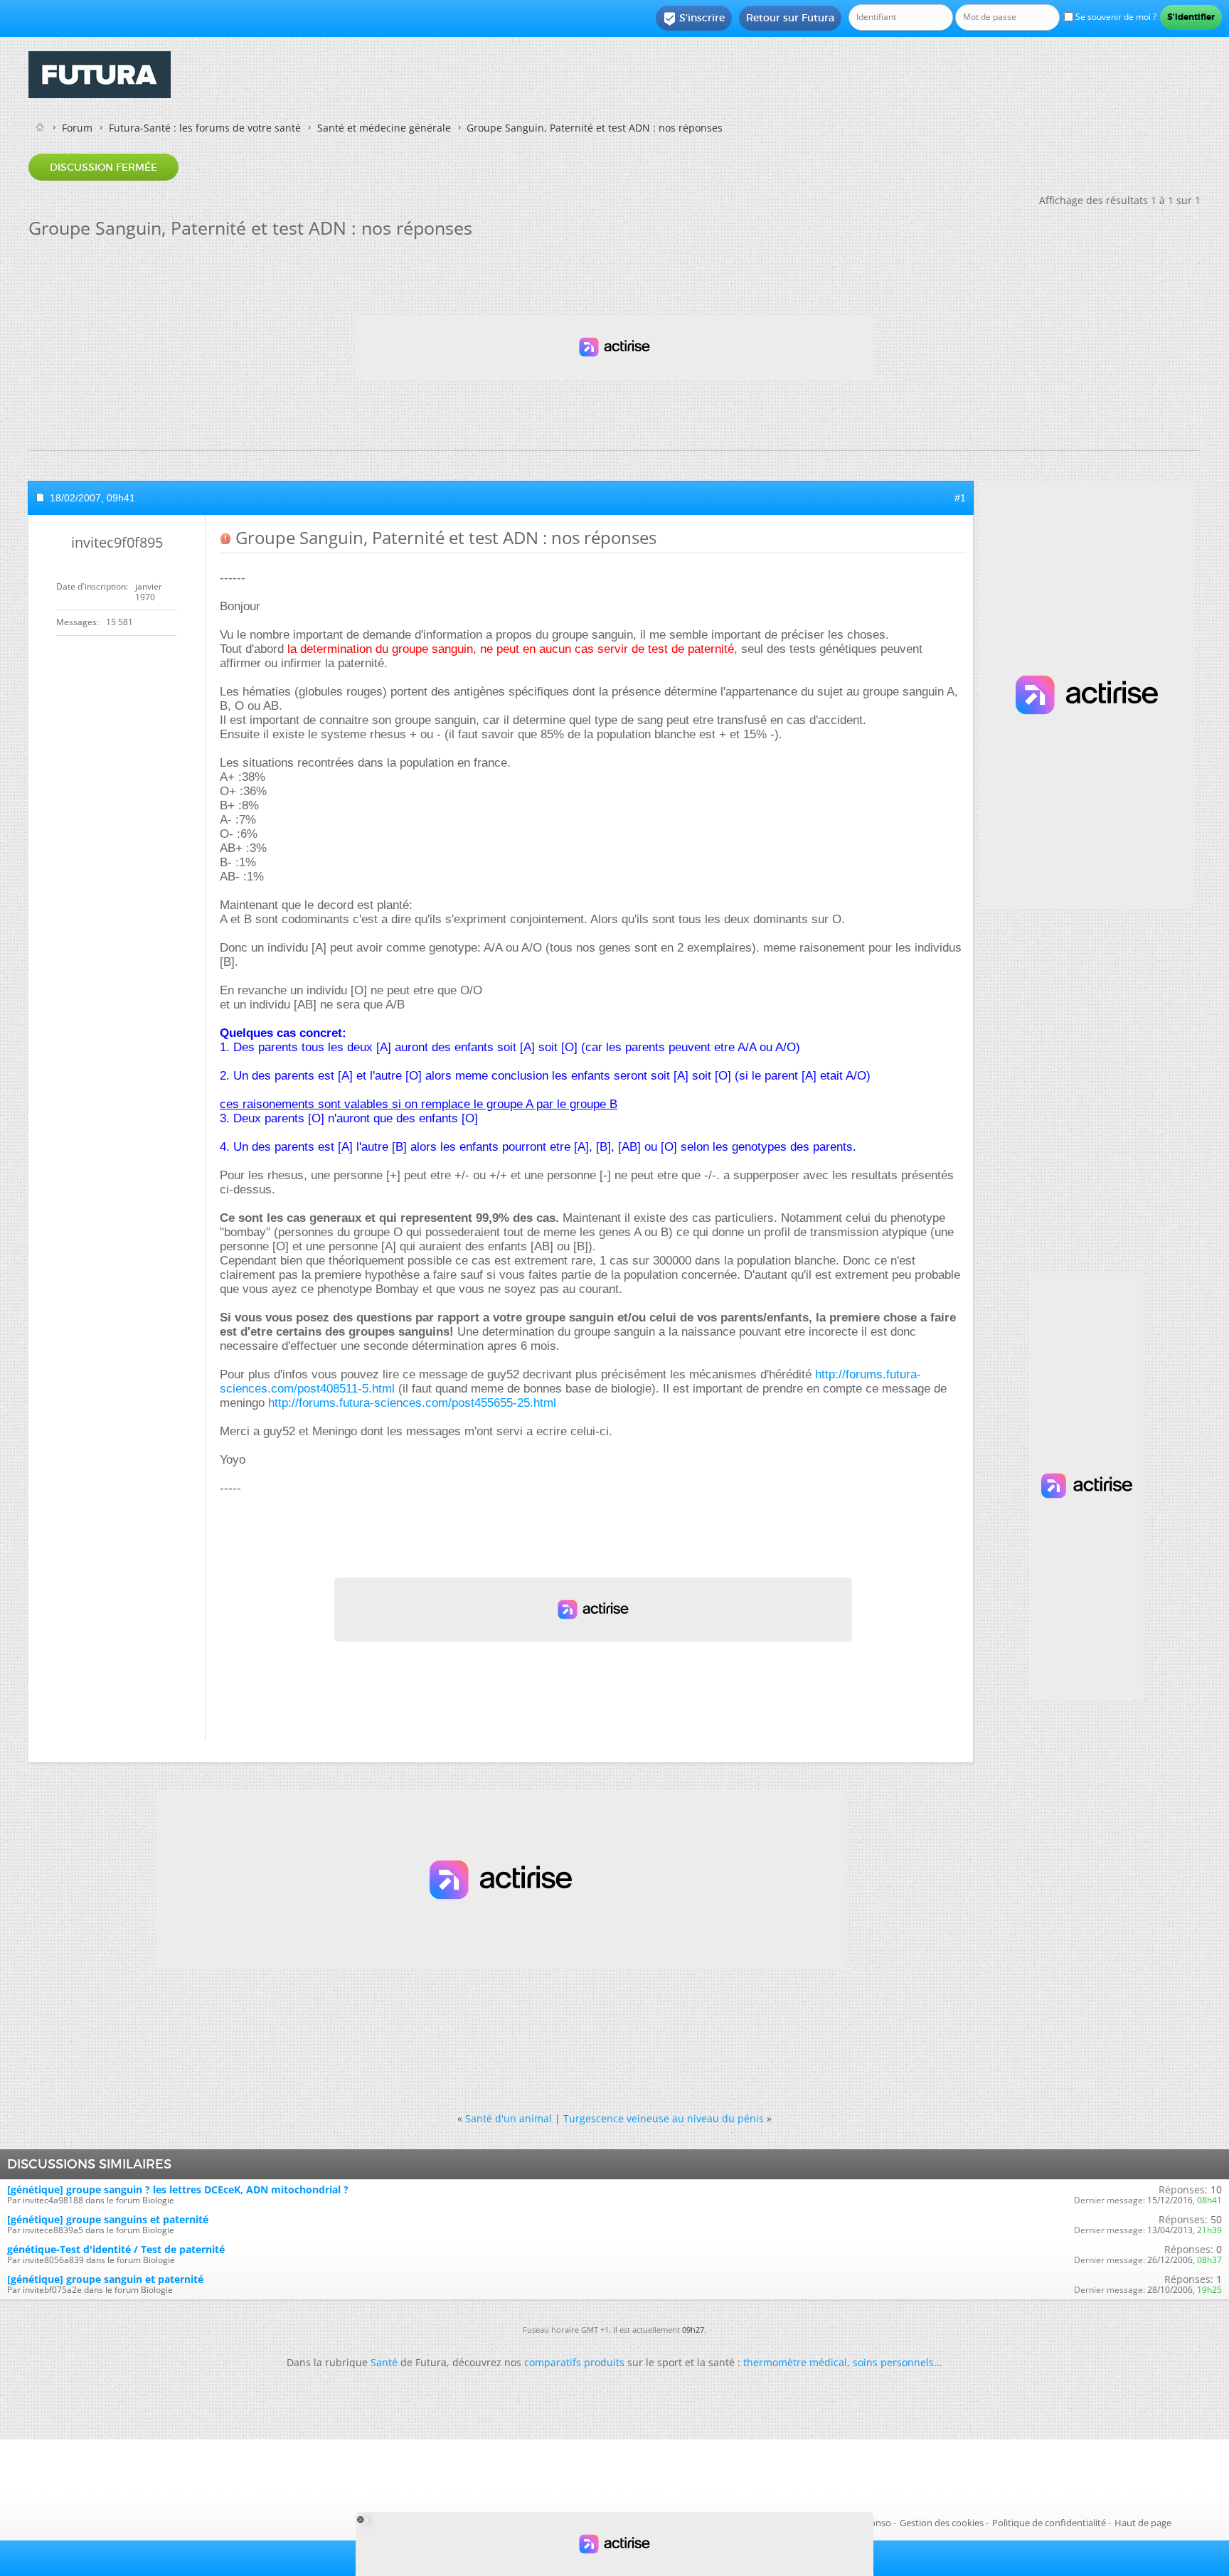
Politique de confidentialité (1049, 2523)
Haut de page (1143, 2523)
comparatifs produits (574, 2362)
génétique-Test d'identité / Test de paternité (116, 2249)
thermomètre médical (795, 2362)
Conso (878, 2523)
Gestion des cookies (942, 2523)
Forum (77, 128)
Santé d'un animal (509, 2118)
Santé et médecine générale (384, 128)
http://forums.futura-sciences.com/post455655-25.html (412, 1403)
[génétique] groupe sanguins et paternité (108, 2219)
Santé (384, 2362)
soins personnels (893, 2362)
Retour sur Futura (790, 18)
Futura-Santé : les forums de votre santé (205, 128)
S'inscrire (694, 18)
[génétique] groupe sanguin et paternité (105, 2279)
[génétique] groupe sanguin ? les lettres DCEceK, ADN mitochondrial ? (178, 2189)
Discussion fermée (103, 167)
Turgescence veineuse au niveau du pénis (664, 2118)
